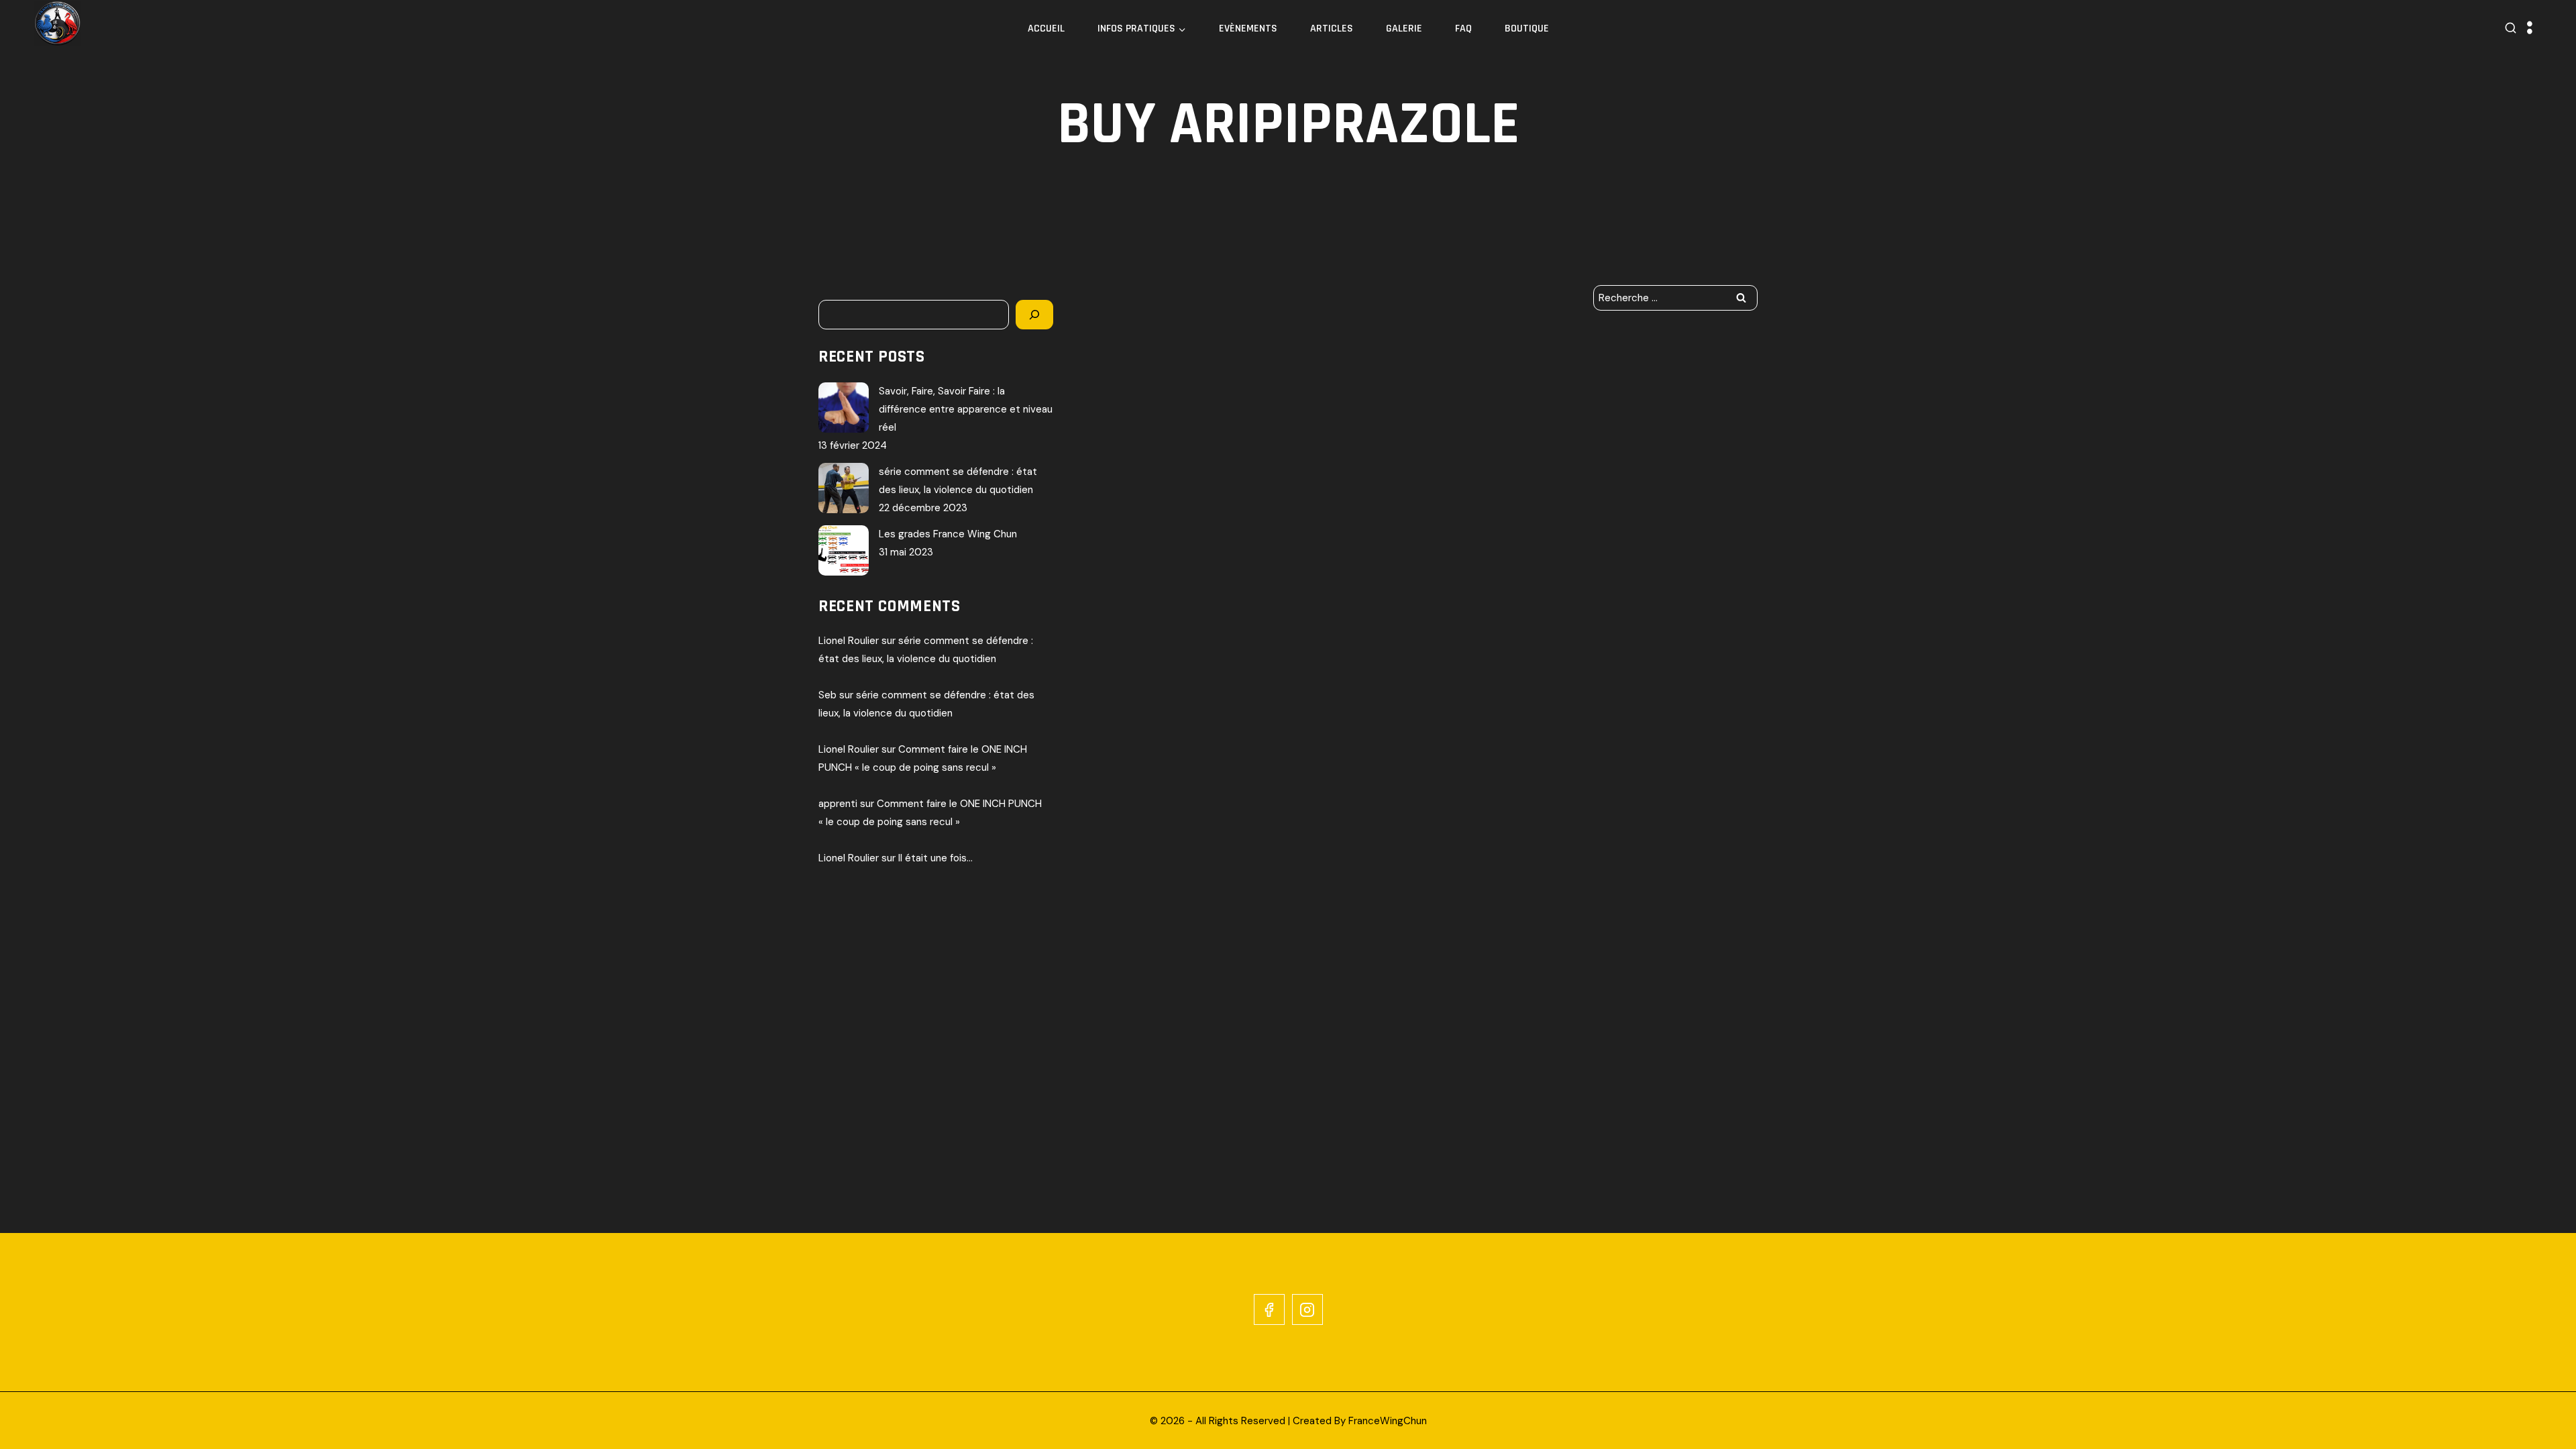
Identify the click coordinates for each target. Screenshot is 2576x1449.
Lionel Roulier (849, 641)
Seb (827, 695)
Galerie (1404, 29)
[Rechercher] (1034, 315)
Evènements (1248, 29)
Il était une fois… (935, 858)
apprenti (838, 804)
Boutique (1527, 29)
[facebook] (1269, 1309)
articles (1332, 29)
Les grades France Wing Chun (948, 534)
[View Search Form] (2511, 29)
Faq (1463, 29)
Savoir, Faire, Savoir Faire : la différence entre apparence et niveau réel (966, 409)
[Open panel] (2530, 29)
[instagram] (1307, 1309)
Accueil (1046, 29)
